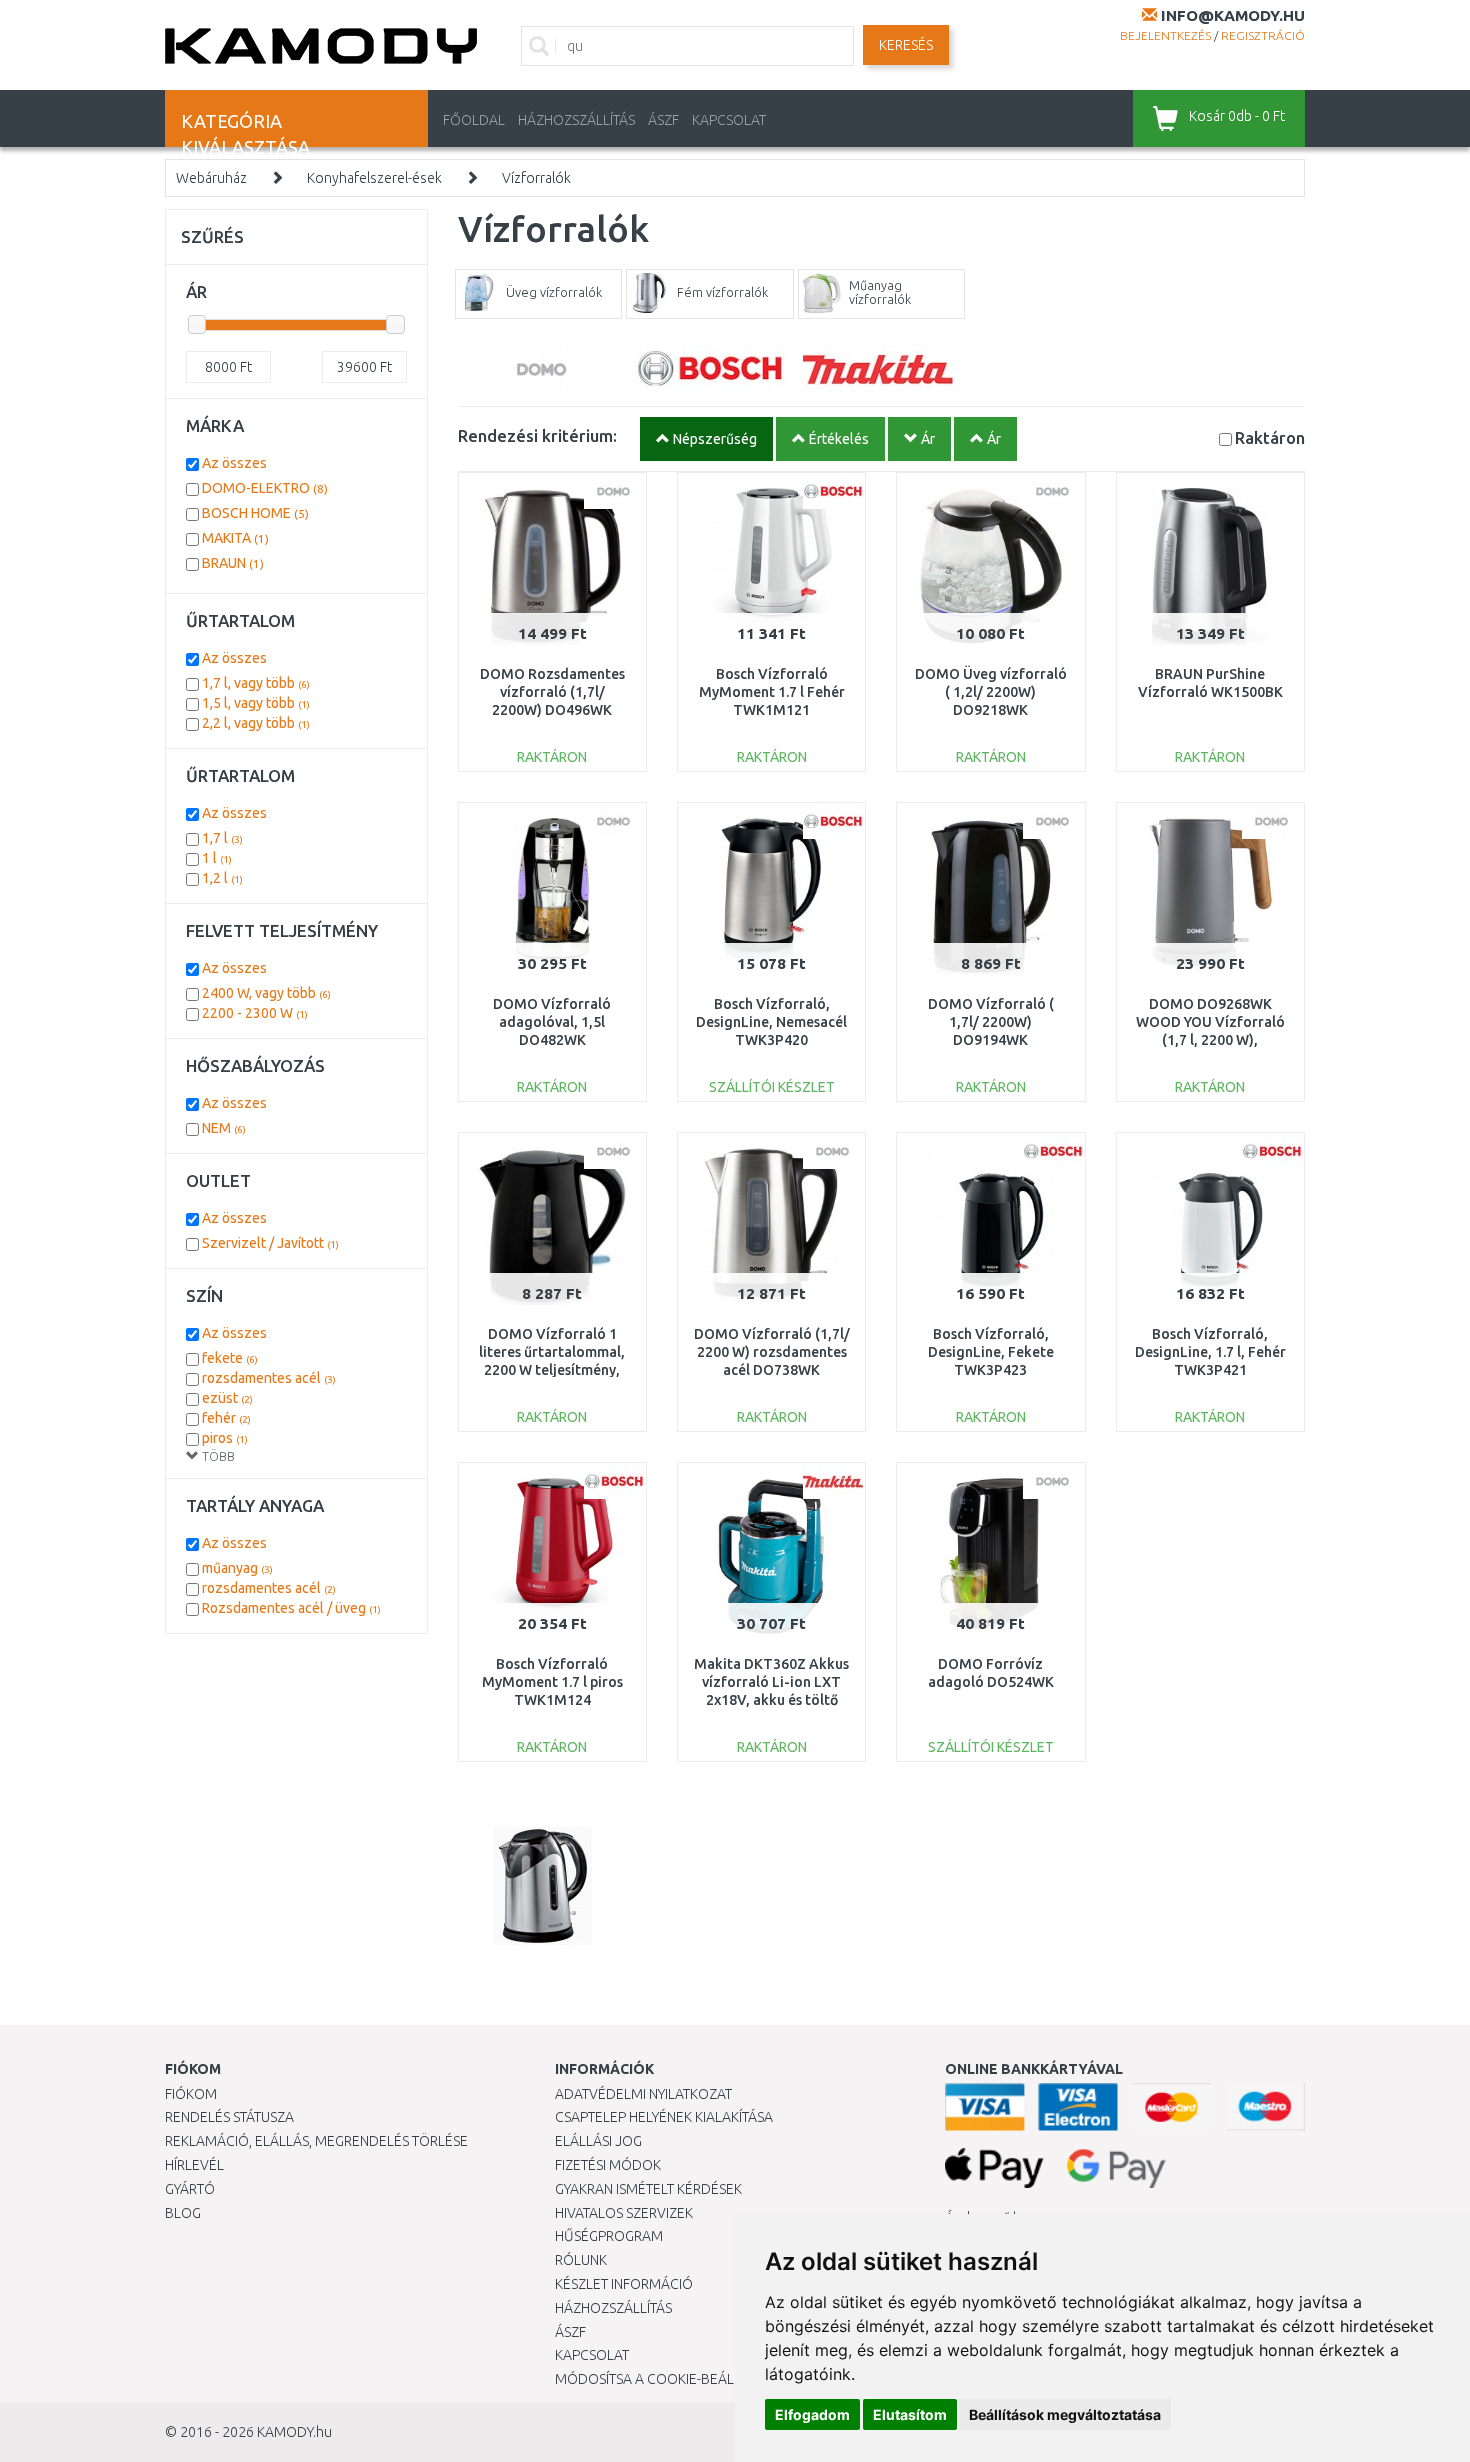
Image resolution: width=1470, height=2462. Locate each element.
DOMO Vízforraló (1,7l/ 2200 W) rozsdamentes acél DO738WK (772, 1352)
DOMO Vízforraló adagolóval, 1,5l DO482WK (552, 1022)
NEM (224, 1128)
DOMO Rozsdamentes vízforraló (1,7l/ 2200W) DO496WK (552, 692)
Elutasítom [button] (910, 2414)
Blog (183, 2213)
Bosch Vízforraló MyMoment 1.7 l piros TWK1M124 (552, 1682)
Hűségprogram (609, 2236)
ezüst (227, 1398)
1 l (217, 858)
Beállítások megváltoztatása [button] (1065, 2414)
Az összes (234, 463)
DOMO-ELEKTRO (265, 488)
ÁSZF (663, 120)
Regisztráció (1263, 35)
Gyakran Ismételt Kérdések (648, 2189)
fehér (226, 1418)
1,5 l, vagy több (256, 703)
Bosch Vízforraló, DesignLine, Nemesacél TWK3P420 (771, 1022)
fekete (230, 1358)
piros (225, 1438)
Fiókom (191, 2094)
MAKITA (235, 538)
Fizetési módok (608, 2165)
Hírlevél (194, 2165)
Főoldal (474, 120)
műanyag (237, 1568)
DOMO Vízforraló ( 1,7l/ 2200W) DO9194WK (991, 1022)
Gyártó (190, 2189)
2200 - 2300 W (255, 1013)
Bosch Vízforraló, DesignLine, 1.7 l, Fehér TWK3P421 (1210, 1352)
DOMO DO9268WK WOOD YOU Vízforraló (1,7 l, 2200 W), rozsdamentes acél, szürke (1210, 1040)
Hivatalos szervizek (624, 2213)
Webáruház (211, 178)
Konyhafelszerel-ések (374, 178)
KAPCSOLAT (729, 120)
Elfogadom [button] (812, 2414)
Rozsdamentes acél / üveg (291, 1608)
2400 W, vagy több (266, 993)
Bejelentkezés (1165, 35)
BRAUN (233, 563)
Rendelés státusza (229, 2117)
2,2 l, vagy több (256, 723)
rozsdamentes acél (269, 1378)
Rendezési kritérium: (537, 435)
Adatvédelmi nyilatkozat (643, 2094)
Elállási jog (598, 2141)
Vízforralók (536, 178)
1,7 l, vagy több (256, 683)
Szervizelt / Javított (270, 1243)
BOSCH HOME (255, 513)
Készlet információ (624, 2284)
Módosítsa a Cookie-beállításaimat (680, 2379)
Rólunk (581, 2260)
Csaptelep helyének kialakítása (664, 2117)
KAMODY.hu (294, 2432)
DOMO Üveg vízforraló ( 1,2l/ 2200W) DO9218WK (991, 692)
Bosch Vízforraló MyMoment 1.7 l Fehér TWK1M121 (772, 692)
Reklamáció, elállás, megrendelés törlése (316, 2141)
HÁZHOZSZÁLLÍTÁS (576, 120)
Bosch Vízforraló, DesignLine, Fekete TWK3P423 (991, 1352)
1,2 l (222, 878)
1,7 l (222, 838)
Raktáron (1270, 437)
